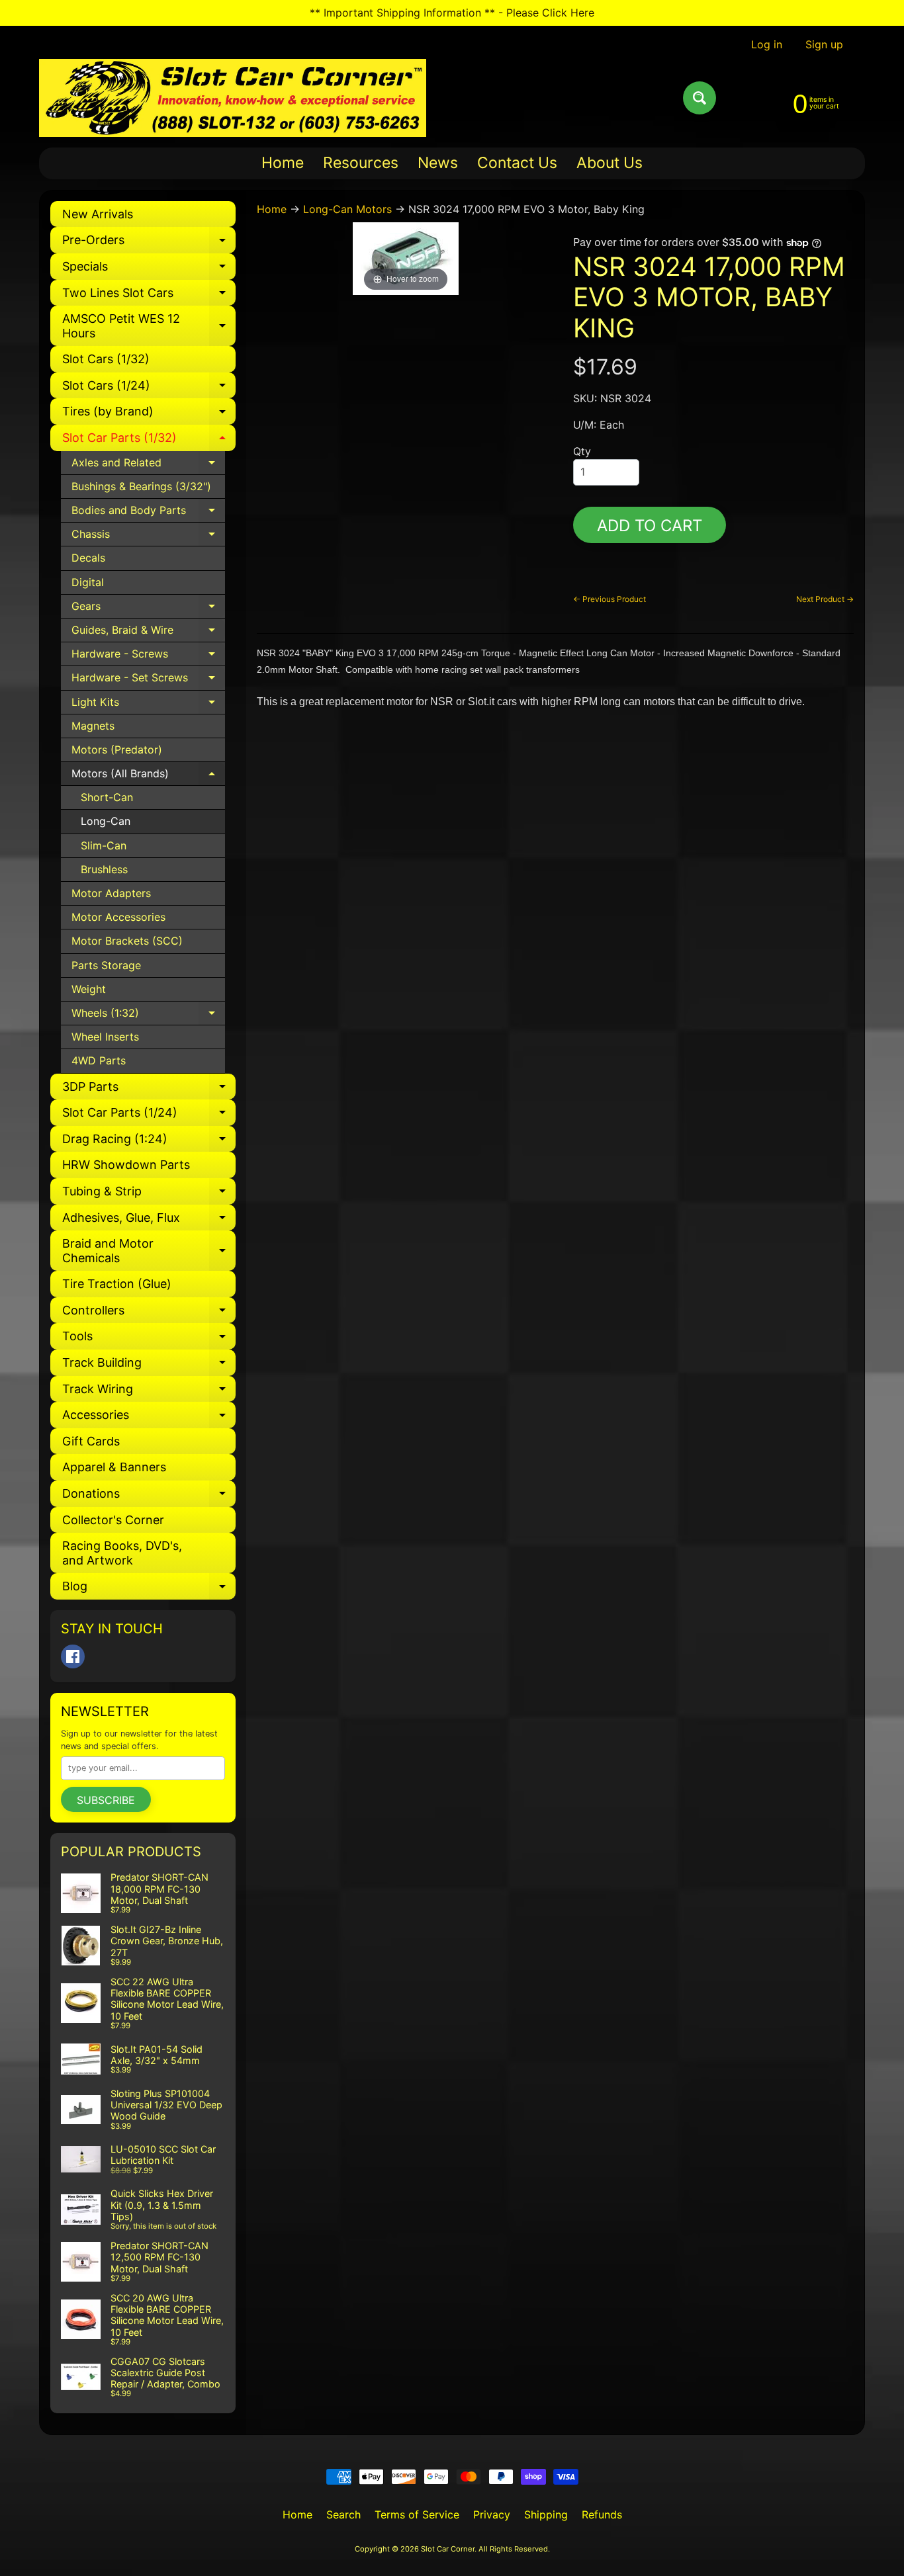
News (438, 163)
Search (343, 2514)
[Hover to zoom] (406, 257)
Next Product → (825, 599)
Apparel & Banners (114, 1467)
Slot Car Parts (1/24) (149, 1116)
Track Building (149, 1366)
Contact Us (517, 163)
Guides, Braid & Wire (148, 633)
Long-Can (106, 821)
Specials (149, 270)
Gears (148, 609)
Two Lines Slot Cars (149, 296)
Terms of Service (417, 2514)
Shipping (546, 2514)
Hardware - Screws (148, 657)
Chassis (148, 537)
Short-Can (107, 797)
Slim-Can (104, 845)
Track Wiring (149, 1392)
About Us (610, 163)
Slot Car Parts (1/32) (149, 441)
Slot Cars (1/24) (149, 389)
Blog (149, 1589)
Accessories (149, 1418)
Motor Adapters (111, 893)
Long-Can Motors (347, 209)
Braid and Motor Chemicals (149, 1251)
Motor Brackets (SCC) (127, 941)
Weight (89, 989)
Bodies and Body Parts (148, 513)
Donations (149, 1497)
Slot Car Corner (448, 2549)
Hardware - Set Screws (148, 680)
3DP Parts (149, 1090)
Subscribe (106, 1800)
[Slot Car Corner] (233, 98)
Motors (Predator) (117, 750)
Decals (88, 558)
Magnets (93, 726)
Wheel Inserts (105, 1037)
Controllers (149, 1313)
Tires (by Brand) (149, 414)
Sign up (824, 44)
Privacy (492, 2514)
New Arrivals (98, 214)
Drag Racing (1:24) (149, 1142)
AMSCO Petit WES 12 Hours (149, 326)
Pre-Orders (149, 243)
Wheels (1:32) (148, 1016)
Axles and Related (148, 465)
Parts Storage (106, 965)
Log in (767, 44)
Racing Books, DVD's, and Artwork (122, 1553)
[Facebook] (73, 1656)
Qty (582, 451)
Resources (361, 163)
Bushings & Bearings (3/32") (141, 486)
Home (283, 163)
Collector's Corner (113, 1520)
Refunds (602, 2514)
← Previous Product (610, 599)
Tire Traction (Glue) (117, 1284)
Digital (88, 582)
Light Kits (148, 705)
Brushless (104, 869)
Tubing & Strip (149, 1194)
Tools (149, 1339)
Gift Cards (91, 1441)
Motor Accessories (118, 917)
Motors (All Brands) (148, 776)
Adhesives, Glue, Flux (149, 1221)
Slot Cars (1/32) (106, 359)
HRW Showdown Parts (126, 1165)
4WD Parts (99, 1060)
